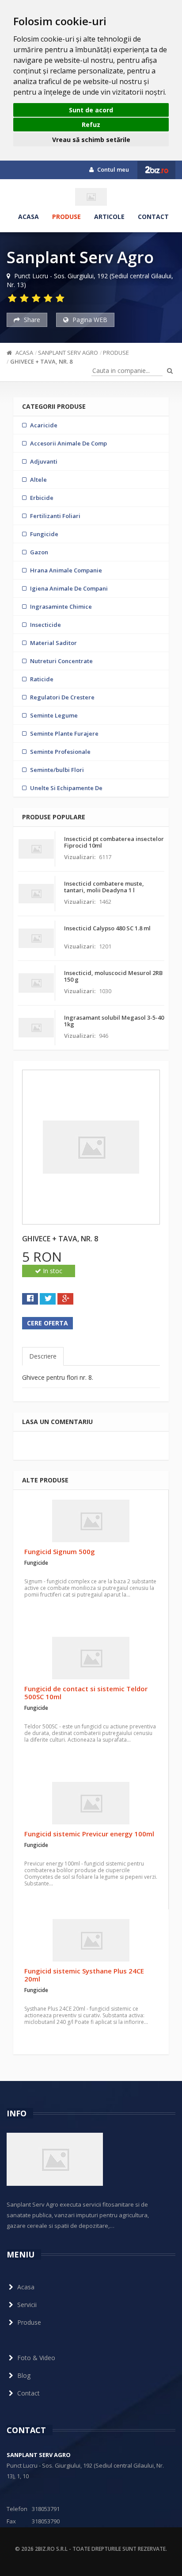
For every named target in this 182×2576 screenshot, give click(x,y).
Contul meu (112, 169)
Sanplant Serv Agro (68, 353)
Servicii (27, 2305)
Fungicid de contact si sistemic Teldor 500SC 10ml (86, 1693)
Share (31, 320)
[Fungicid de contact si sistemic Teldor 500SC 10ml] (91, 1658)
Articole (109, 217)
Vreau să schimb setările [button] (91, 140)
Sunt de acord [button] (91, 110)
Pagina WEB (89, 320)
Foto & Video (36, 2358)
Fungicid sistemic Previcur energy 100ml (89, 1834)
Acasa (28, 217)
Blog (24, 2375)
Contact (153, 217)
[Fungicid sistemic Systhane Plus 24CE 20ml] (91, 1940)
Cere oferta (47, 1323)
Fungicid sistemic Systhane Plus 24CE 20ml (84, 1975)
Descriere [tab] (43, 1356)
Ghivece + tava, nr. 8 (41, 361)
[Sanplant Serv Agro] (91, 197)
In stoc (52, 1271)
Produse (66, 217)
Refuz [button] (91, 125)
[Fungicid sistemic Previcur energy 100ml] (91, 1803)
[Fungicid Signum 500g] (91, 1521)
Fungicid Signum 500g (60, 1551)
